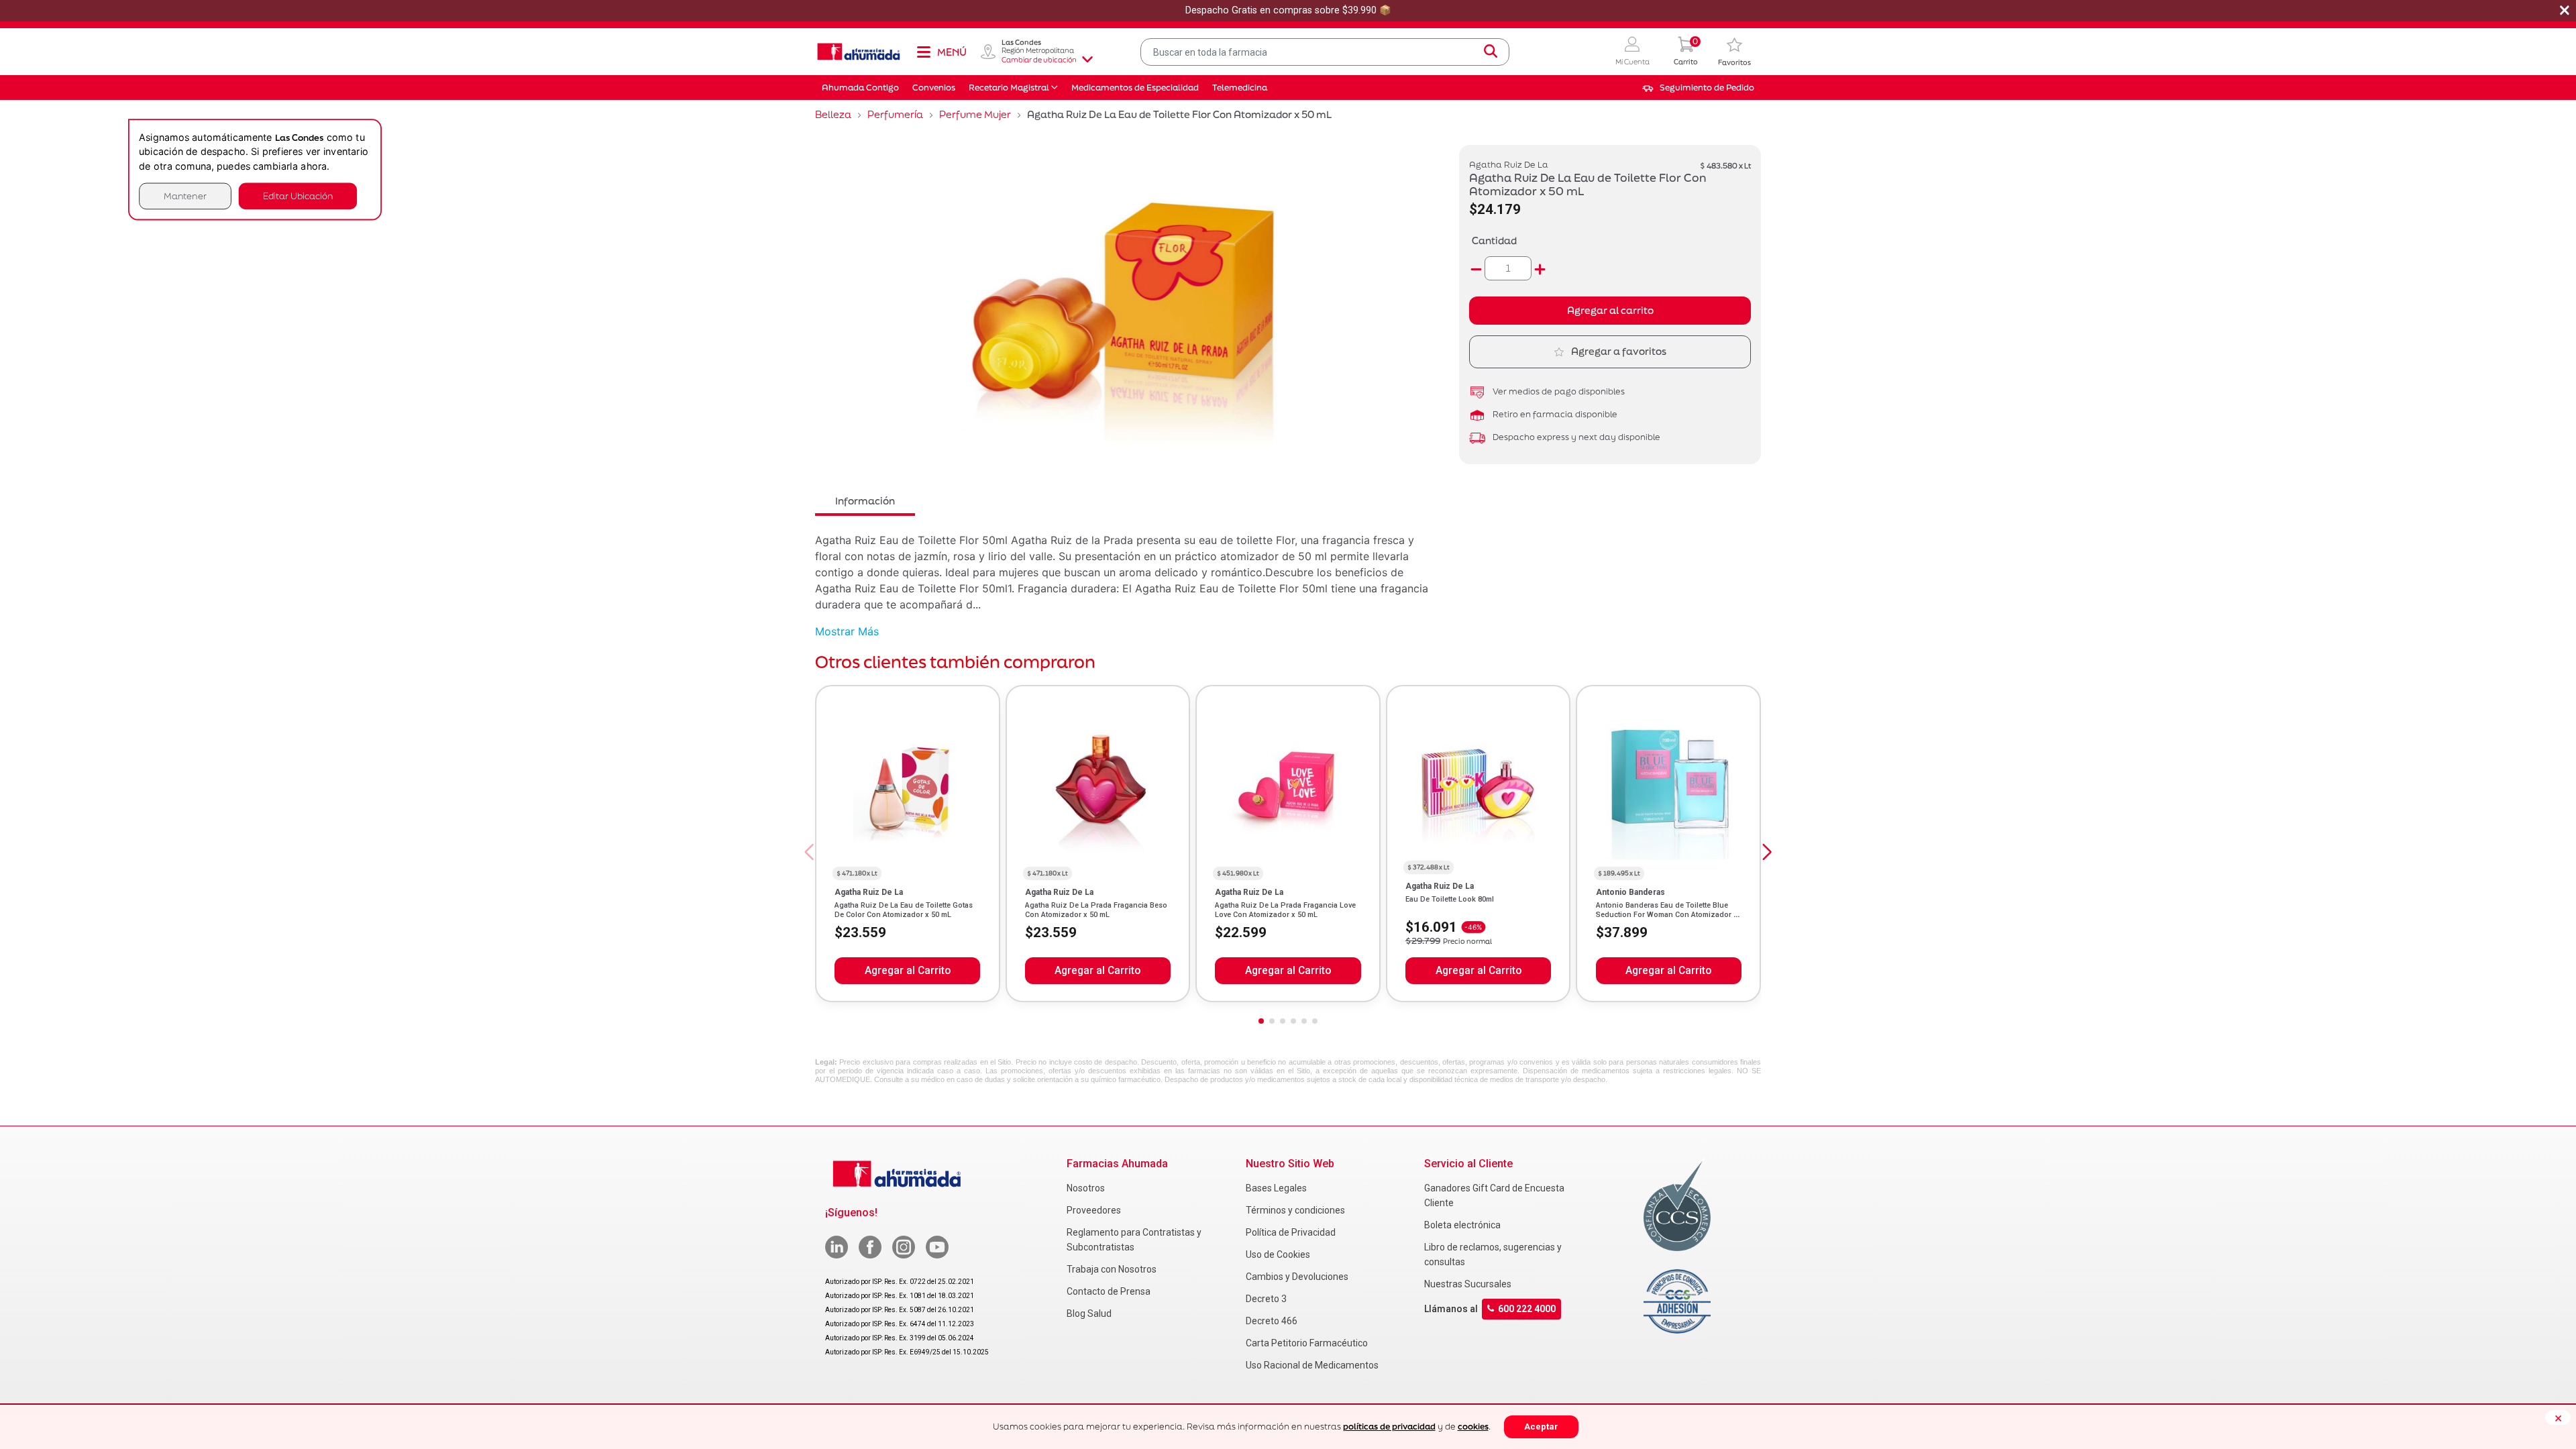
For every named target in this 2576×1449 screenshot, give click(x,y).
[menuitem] (1698, 88)
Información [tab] (865, 501)
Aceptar (1541, 1427)
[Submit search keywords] (1491, 52)
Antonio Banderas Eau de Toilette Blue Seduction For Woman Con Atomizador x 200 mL (1667, 915)
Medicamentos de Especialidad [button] (1135, 88)
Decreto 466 (1272, 1321)
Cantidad (1494, 240)
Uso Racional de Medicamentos (1312, 1365)
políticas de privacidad (1389, 1427)
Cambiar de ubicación (1039, 60)
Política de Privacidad (1291, 1232)
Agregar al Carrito (908, 971)
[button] (1632, 52)
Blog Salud (1089, 1313)
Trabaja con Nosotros (1112, 1269)
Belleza (833, 114)
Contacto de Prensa (1109, 1291)
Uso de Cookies (1278, 1254)
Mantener (185, 196)
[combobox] (1325, 52)
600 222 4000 (1527, 1309)
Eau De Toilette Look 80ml (1450, 899)
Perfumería (895, 114)
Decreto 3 (1266, 1299)
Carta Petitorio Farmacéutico (1307, 1343)
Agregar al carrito (1610, 310)
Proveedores (1094, 1210)
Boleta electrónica (1462, 1225)
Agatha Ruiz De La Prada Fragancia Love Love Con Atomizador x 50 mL (1285, 910)
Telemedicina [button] (1240, 88)
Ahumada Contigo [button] (860, 88)
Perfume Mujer (975, 114)
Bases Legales (1276, 1188)
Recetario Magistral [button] (1009, 88)
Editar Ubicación (298, 196)
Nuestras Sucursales (1468, 1284)
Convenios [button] (934, 88)
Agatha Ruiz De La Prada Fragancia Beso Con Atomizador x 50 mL (1096, 910)
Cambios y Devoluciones (1297, 1277)
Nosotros (1086, 1188)
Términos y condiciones (1295, 1210)
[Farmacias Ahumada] (859, 52)
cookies (1473, 1427)
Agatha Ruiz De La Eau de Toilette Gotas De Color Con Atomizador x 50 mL (904, 910)
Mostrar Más (847, 631)
